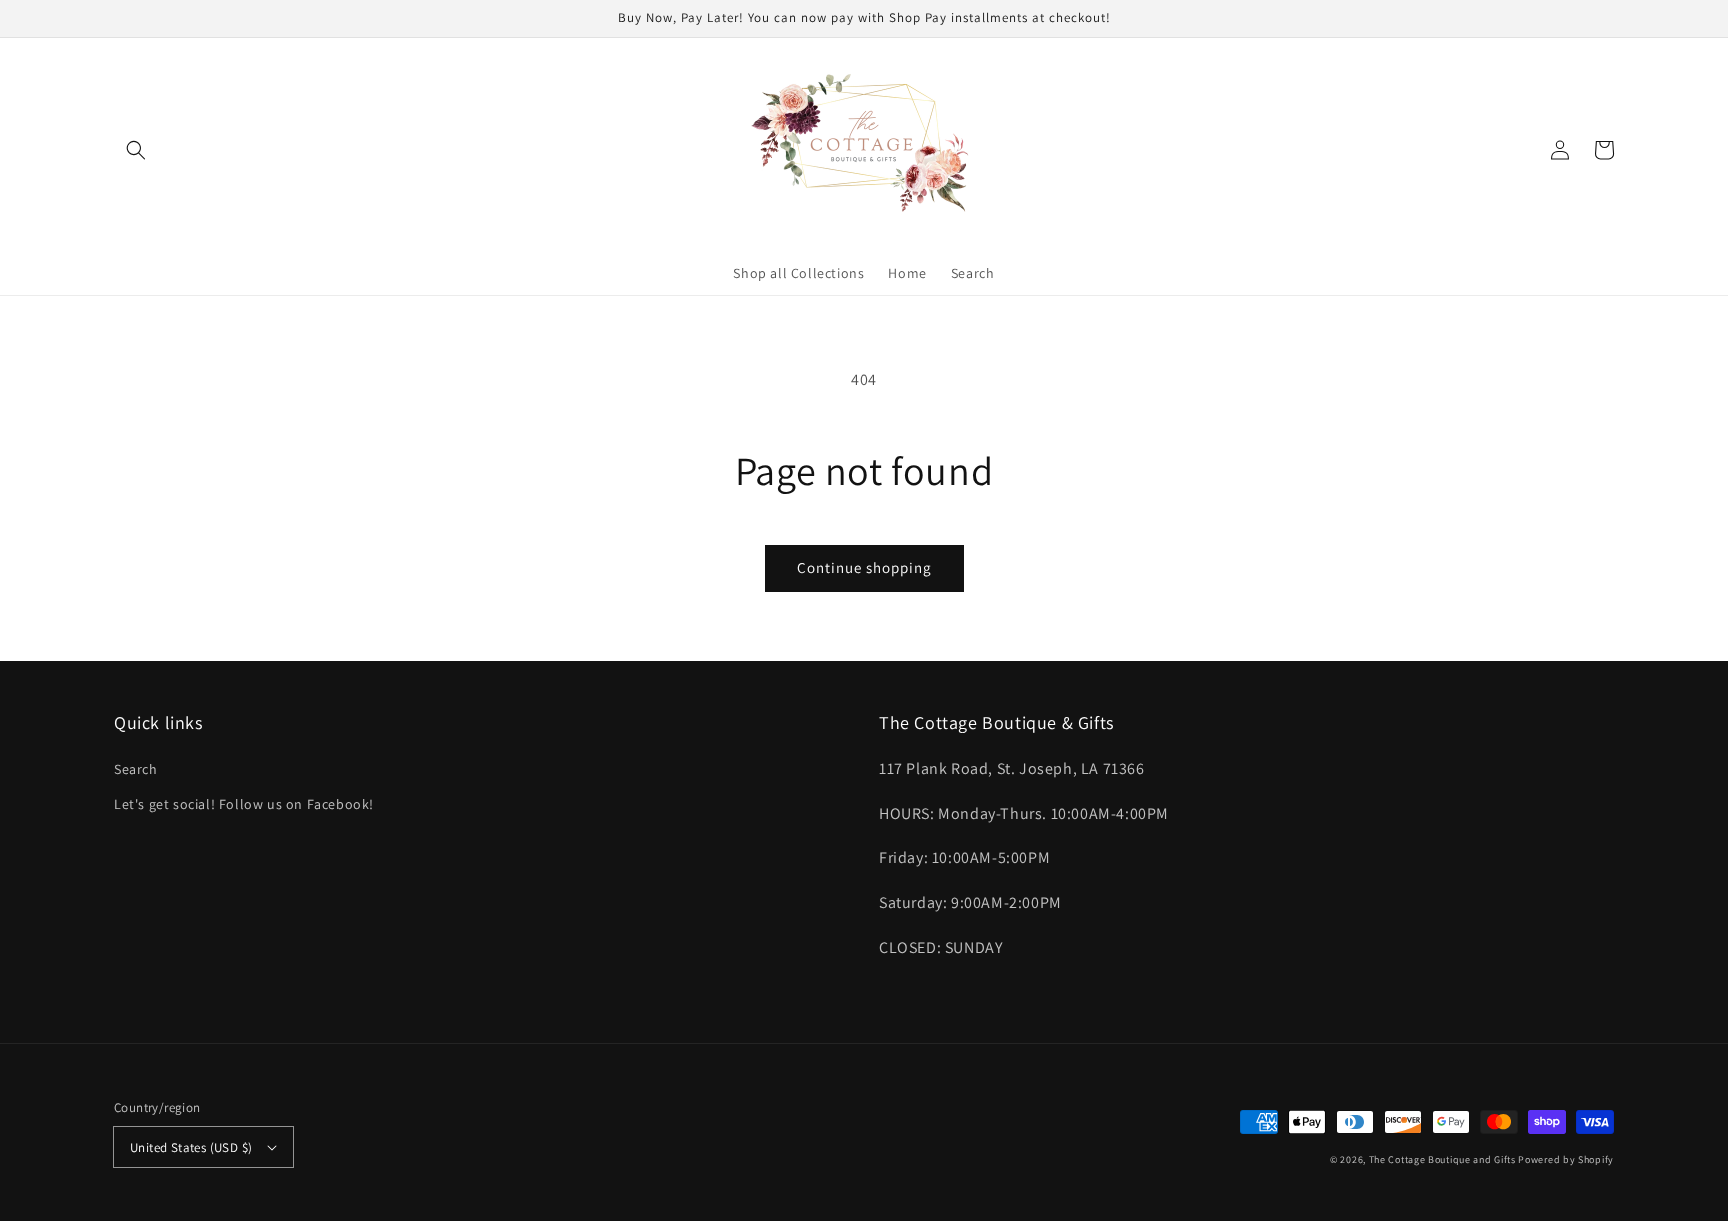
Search (136, 769)
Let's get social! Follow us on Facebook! (244, 804)
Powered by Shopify (1566, 1159)
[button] (136, 150)
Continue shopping (864, 567)
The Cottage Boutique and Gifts (1442, 1159)
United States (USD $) (191, 1147)
